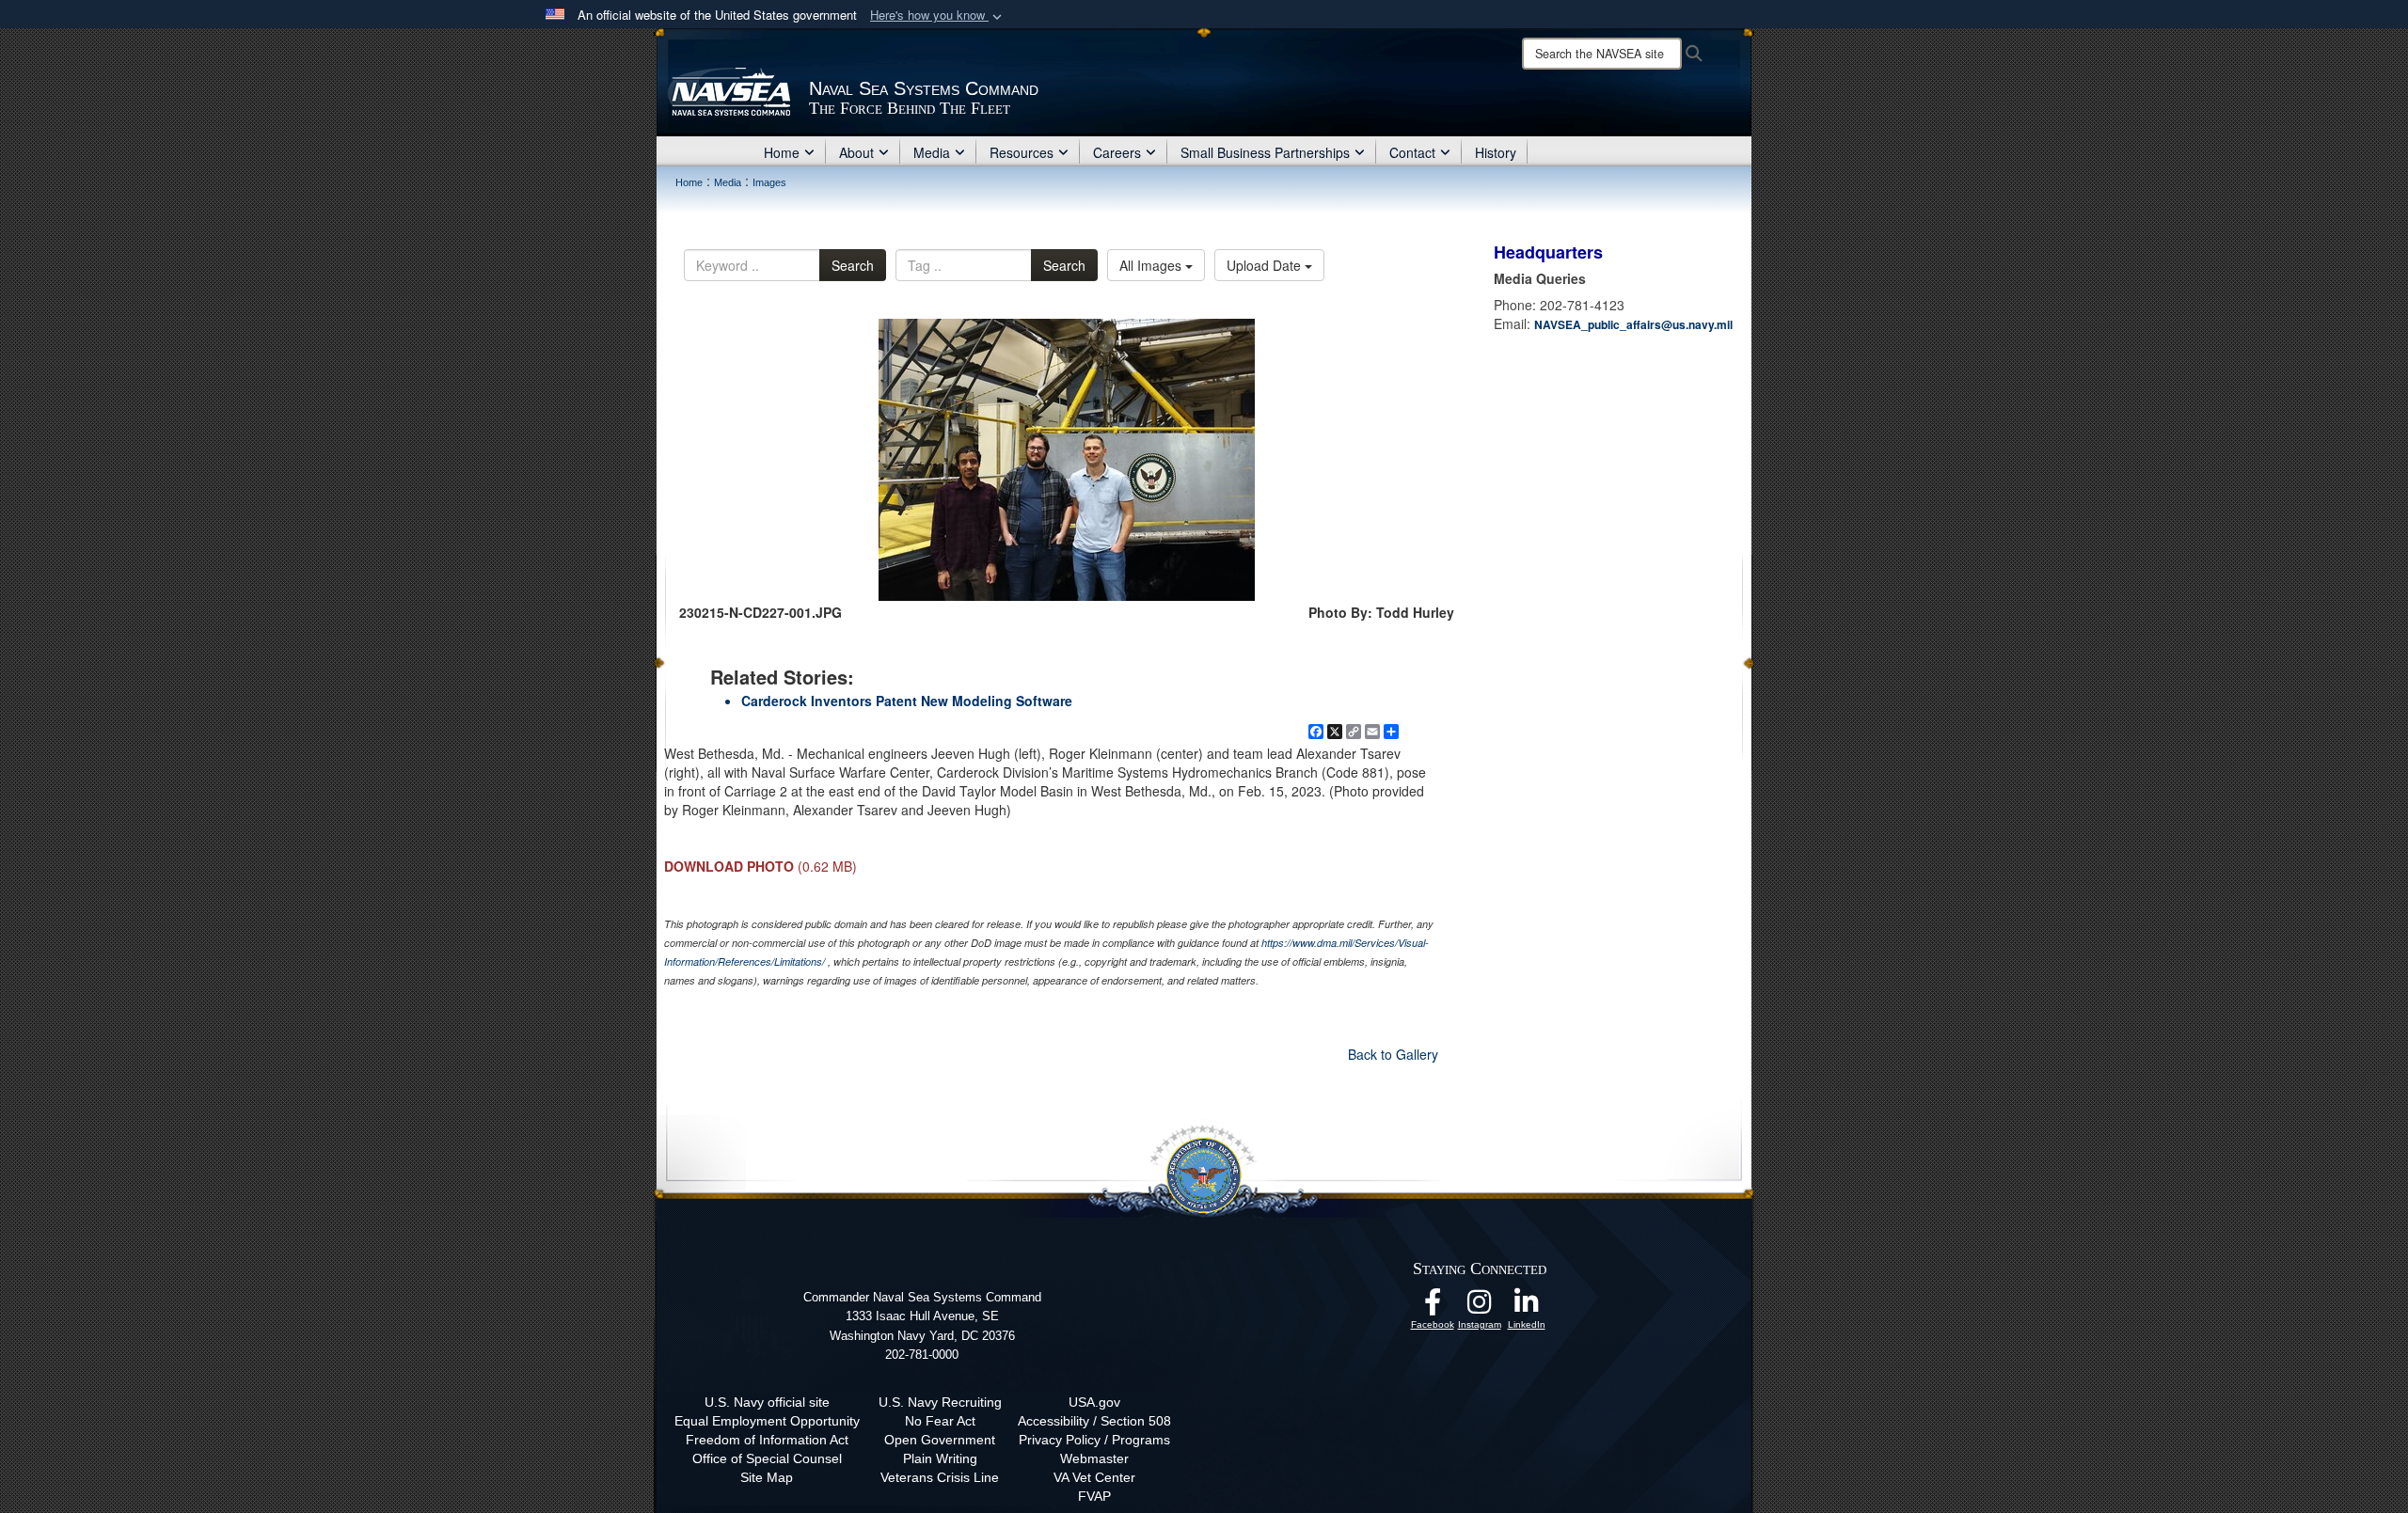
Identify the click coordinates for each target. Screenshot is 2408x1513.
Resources (1022, 152)
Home (782, 152)
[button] (938, 16)
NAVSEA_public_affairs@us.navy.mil (1633, 324)
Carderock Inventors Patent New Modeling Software (907, 701)
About (856, 152)
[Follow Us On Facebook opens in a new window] (1433, 1307)
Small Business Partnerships (1265, 152)
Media (932, 152)
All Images (1152, 265)
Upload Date (1266, 265)
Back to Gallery (1393, 1054)
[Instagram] (1480, 1307)
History (1496, 152)
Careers (1117, 152)
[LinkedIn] (1527, 1307)
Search (853, 265)
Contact (1412, 152)
